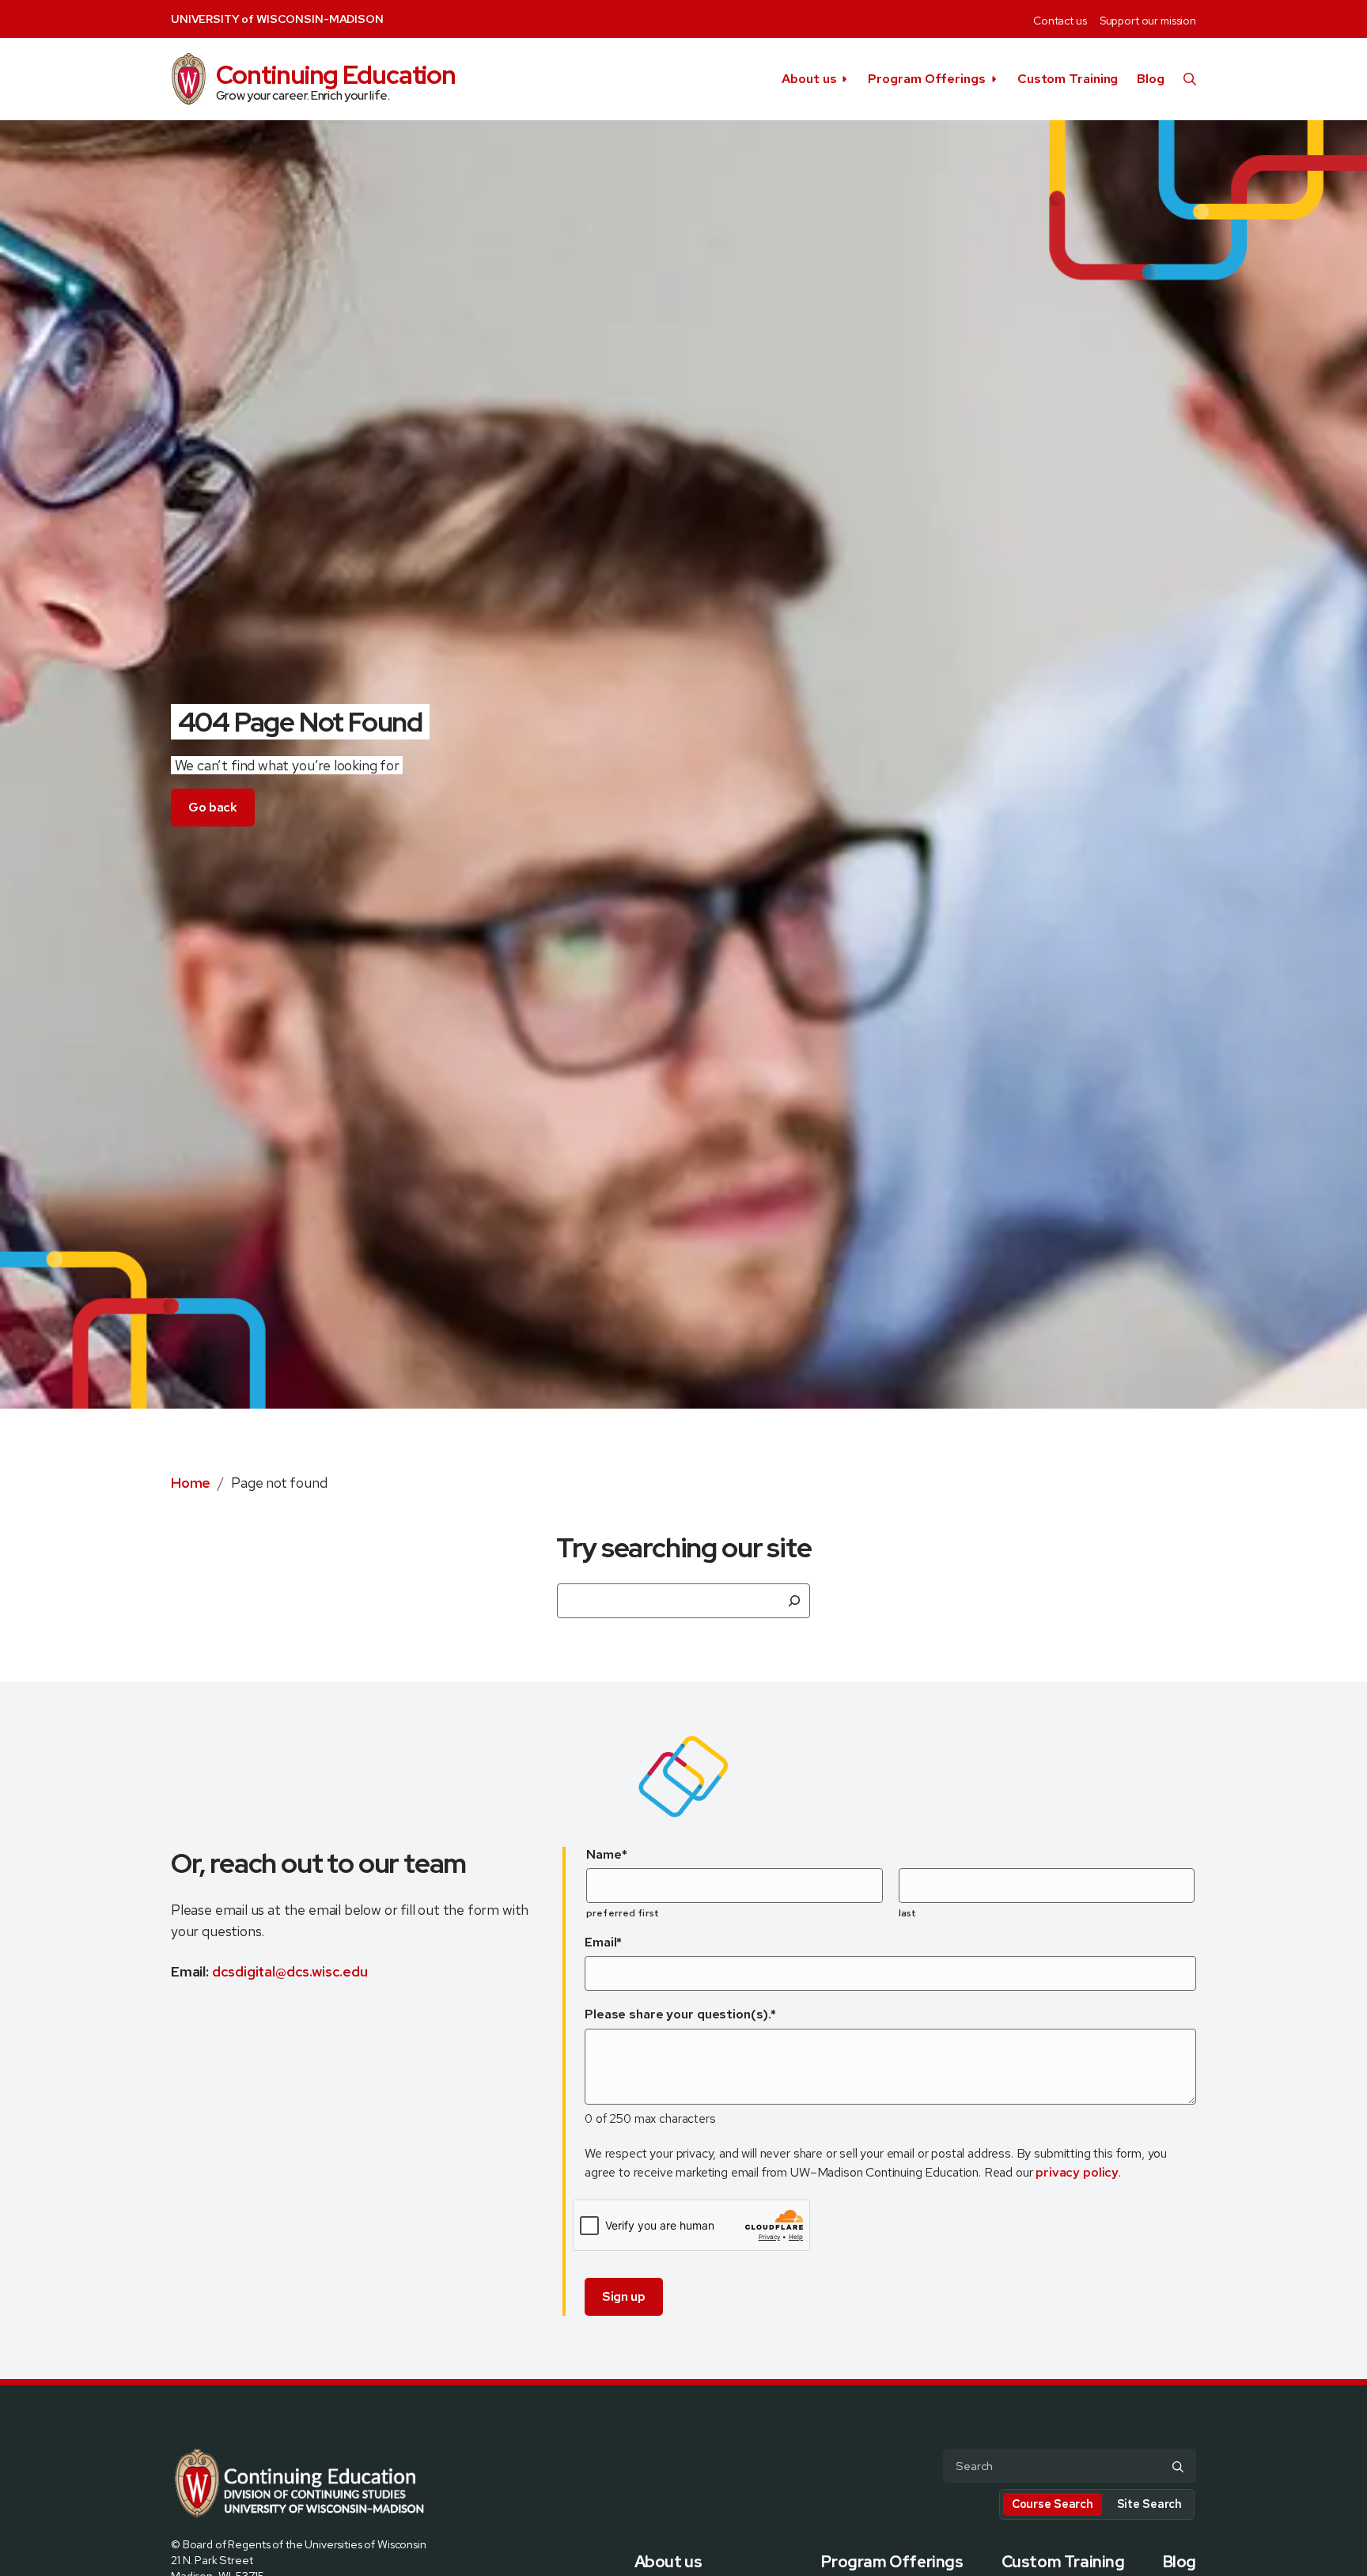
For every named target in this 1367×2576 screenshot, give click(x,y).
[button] (1190, 79)
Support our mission (1148, 21)
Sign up (624, 2296)
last (907, 1913)
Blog (1151, 79)
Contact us (1060, 21)
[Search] (794, 1601)
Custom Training (1068, 79)
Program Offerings (926, 79)
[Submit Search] (1178, 2467)
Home (191, 1483)
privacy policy (1077, 2172)
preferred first (623, 1913)
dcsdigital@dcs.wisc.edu (290, 1971)
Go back (213, 807)
